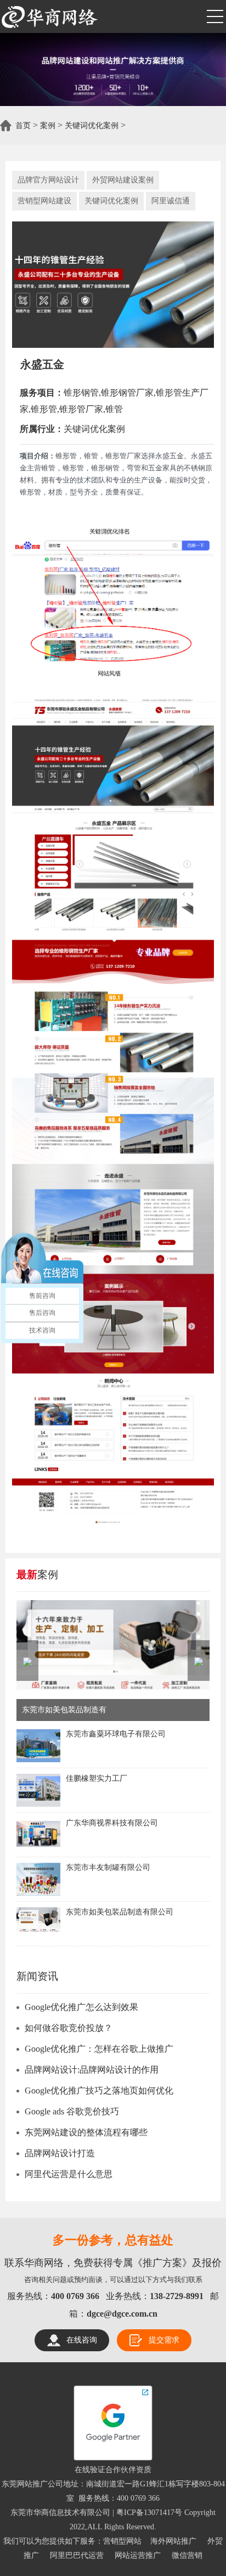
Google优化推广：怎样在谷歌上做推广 (99, 2049)
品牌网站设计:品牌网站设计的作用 (92, 2070)
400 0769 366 (138, 2498)
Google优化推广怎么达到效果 (81, 2007)
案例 (48, 126)
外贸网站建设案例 (123, 180)
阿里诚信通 (171, 201)
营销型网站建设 (44, 201)
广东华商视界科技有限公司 (112, 1823)
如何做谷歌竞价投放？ (69, 2028)
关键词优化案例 (92, 126)
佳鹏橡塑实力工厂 (97, 1778)
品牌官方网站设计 (48, 180)
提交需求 (164, 2340)
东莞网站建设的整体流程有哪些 (86, 2132)
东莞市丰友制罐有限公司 (108, 1867)
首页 (23, 126)
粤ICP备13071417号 (149, 2513)
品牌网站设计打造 (60, 2153)
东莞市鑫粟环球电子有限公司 (116, 1734)
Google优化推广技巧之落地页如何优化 (99, 2091)
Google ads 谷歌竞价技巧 (72, 2111)
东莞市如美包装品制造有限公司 (120, 1912)
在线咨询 (82, 2340)
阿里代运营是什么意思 (69, 2174)
